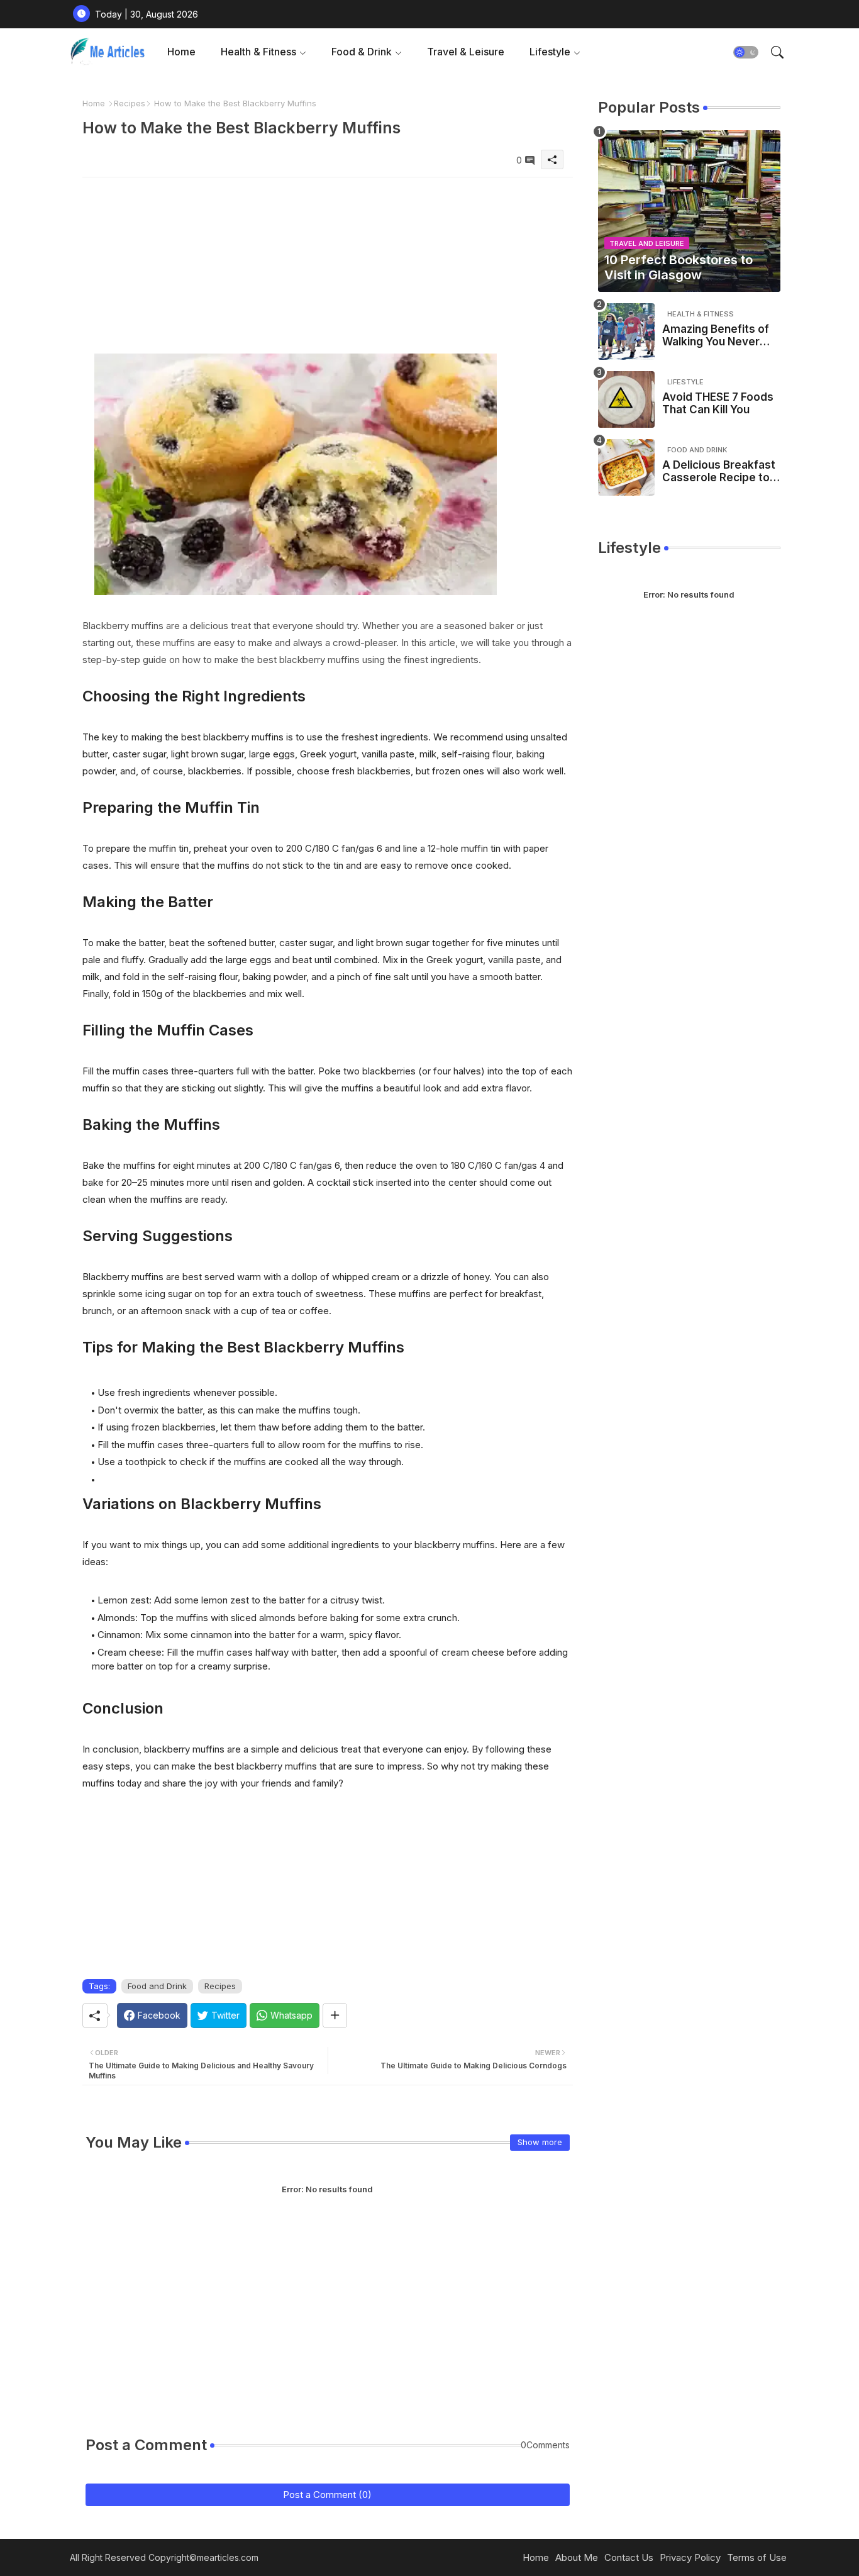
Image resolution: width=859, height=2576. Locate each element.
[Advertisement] (328, 265)
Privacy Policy (690, 2557)
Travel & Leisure (466, 52)
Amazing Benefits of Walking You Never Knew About (716, 336)
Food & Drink (362, 52)
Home (181, 52)
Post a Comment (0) (327, 2495)
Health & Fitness (258, 52)
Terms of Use (757, 2557)
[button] (746, 52)
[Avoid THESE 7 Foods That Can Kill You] (626, 399)
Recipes (130, 103)
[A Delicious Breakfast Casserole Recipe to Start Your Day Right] (626, 467)
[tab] (181, 52)
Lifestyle (550, 52)
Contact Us (629, 2557)
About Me (577, 2557)
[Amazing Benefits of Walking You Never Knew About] (626, 332)
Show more (540, 2142)
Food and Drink (157, 1986)
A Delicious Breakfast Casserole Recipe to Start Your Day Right (719, 471)
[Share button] (335, 2016)
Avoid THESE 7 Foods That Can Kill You (718, 403)
